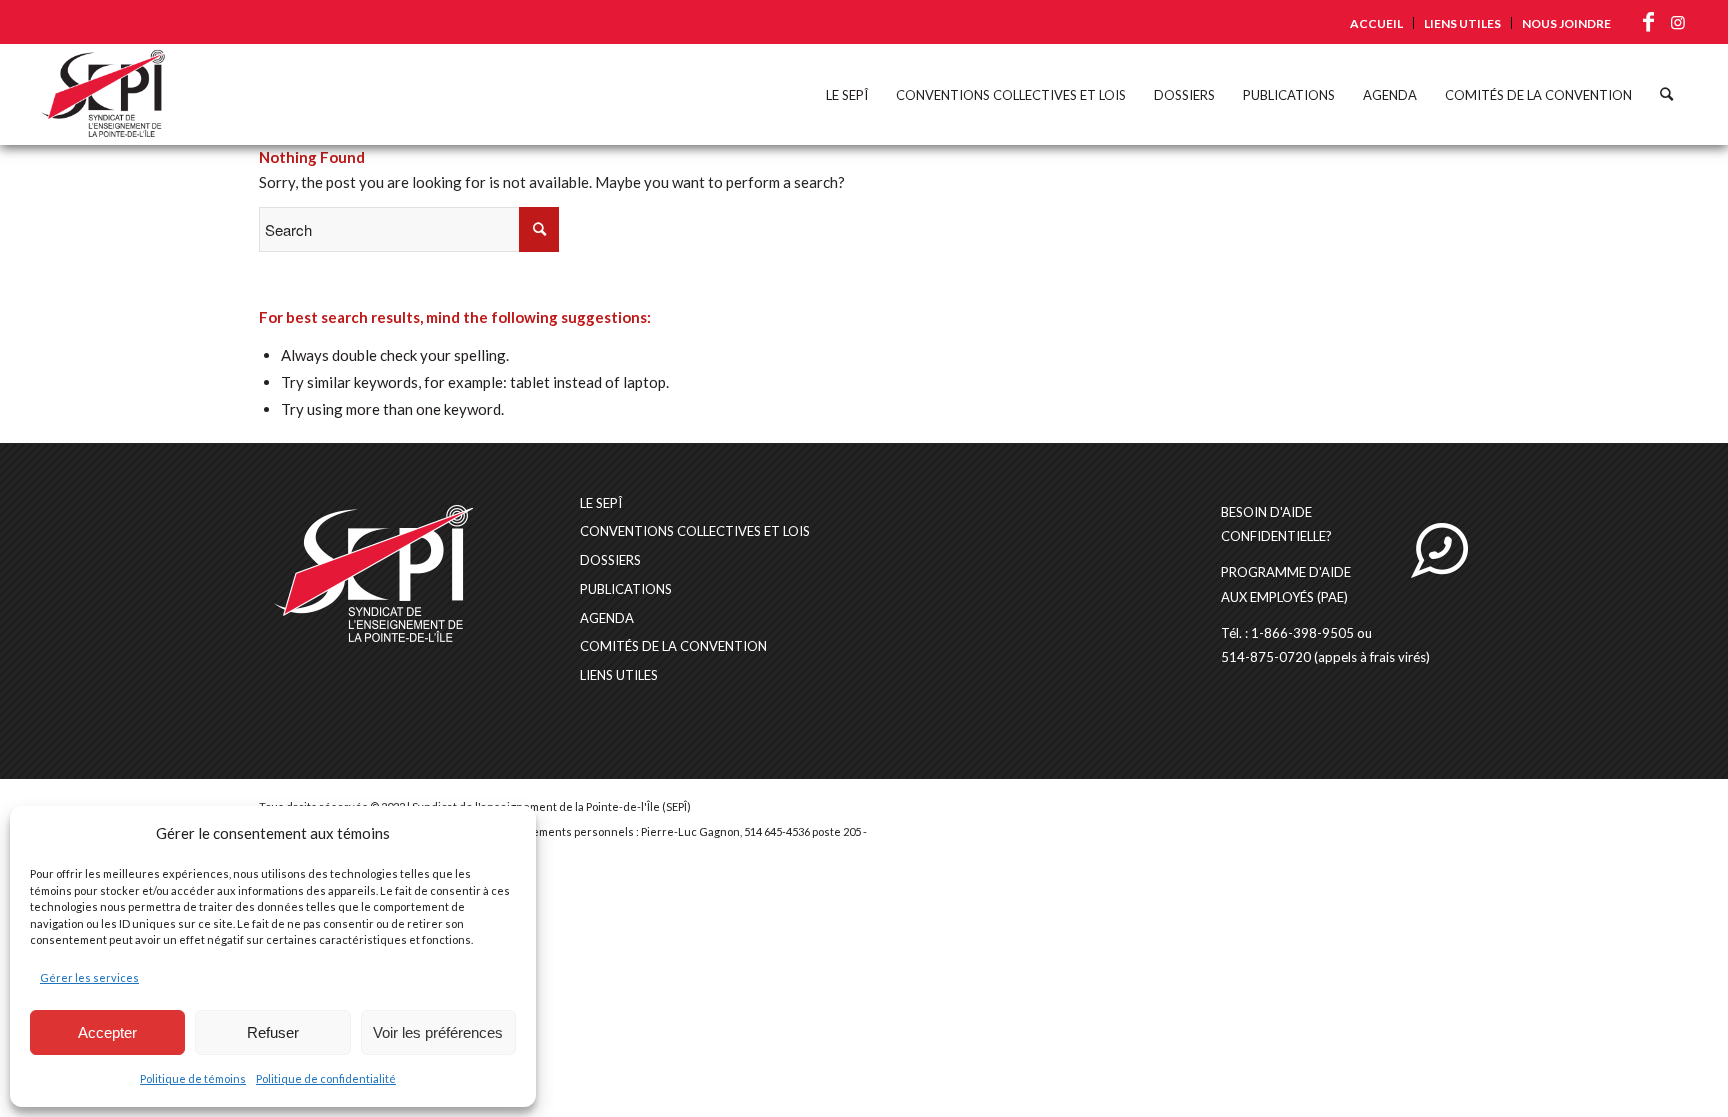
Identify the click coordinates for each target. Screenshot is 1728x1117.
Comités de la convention (673, 646)
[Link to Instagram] (1678, 22)
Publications (626, 589)
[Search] (1666, 94)
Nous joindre (1566, 23)
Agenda (607, 618)
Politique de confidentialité (326, 1078)
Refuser (273, 1032)
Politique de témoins (193, 1078)
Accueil (1376, 23)
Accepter (107, 1032)
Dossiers (610, 560)
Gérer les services (89, 977)
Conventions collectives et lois (695, 531)
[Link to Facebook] (1648, 22)
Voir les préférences (438, 1032)
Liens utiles (1462, 23)
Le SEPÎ (601, 503)
